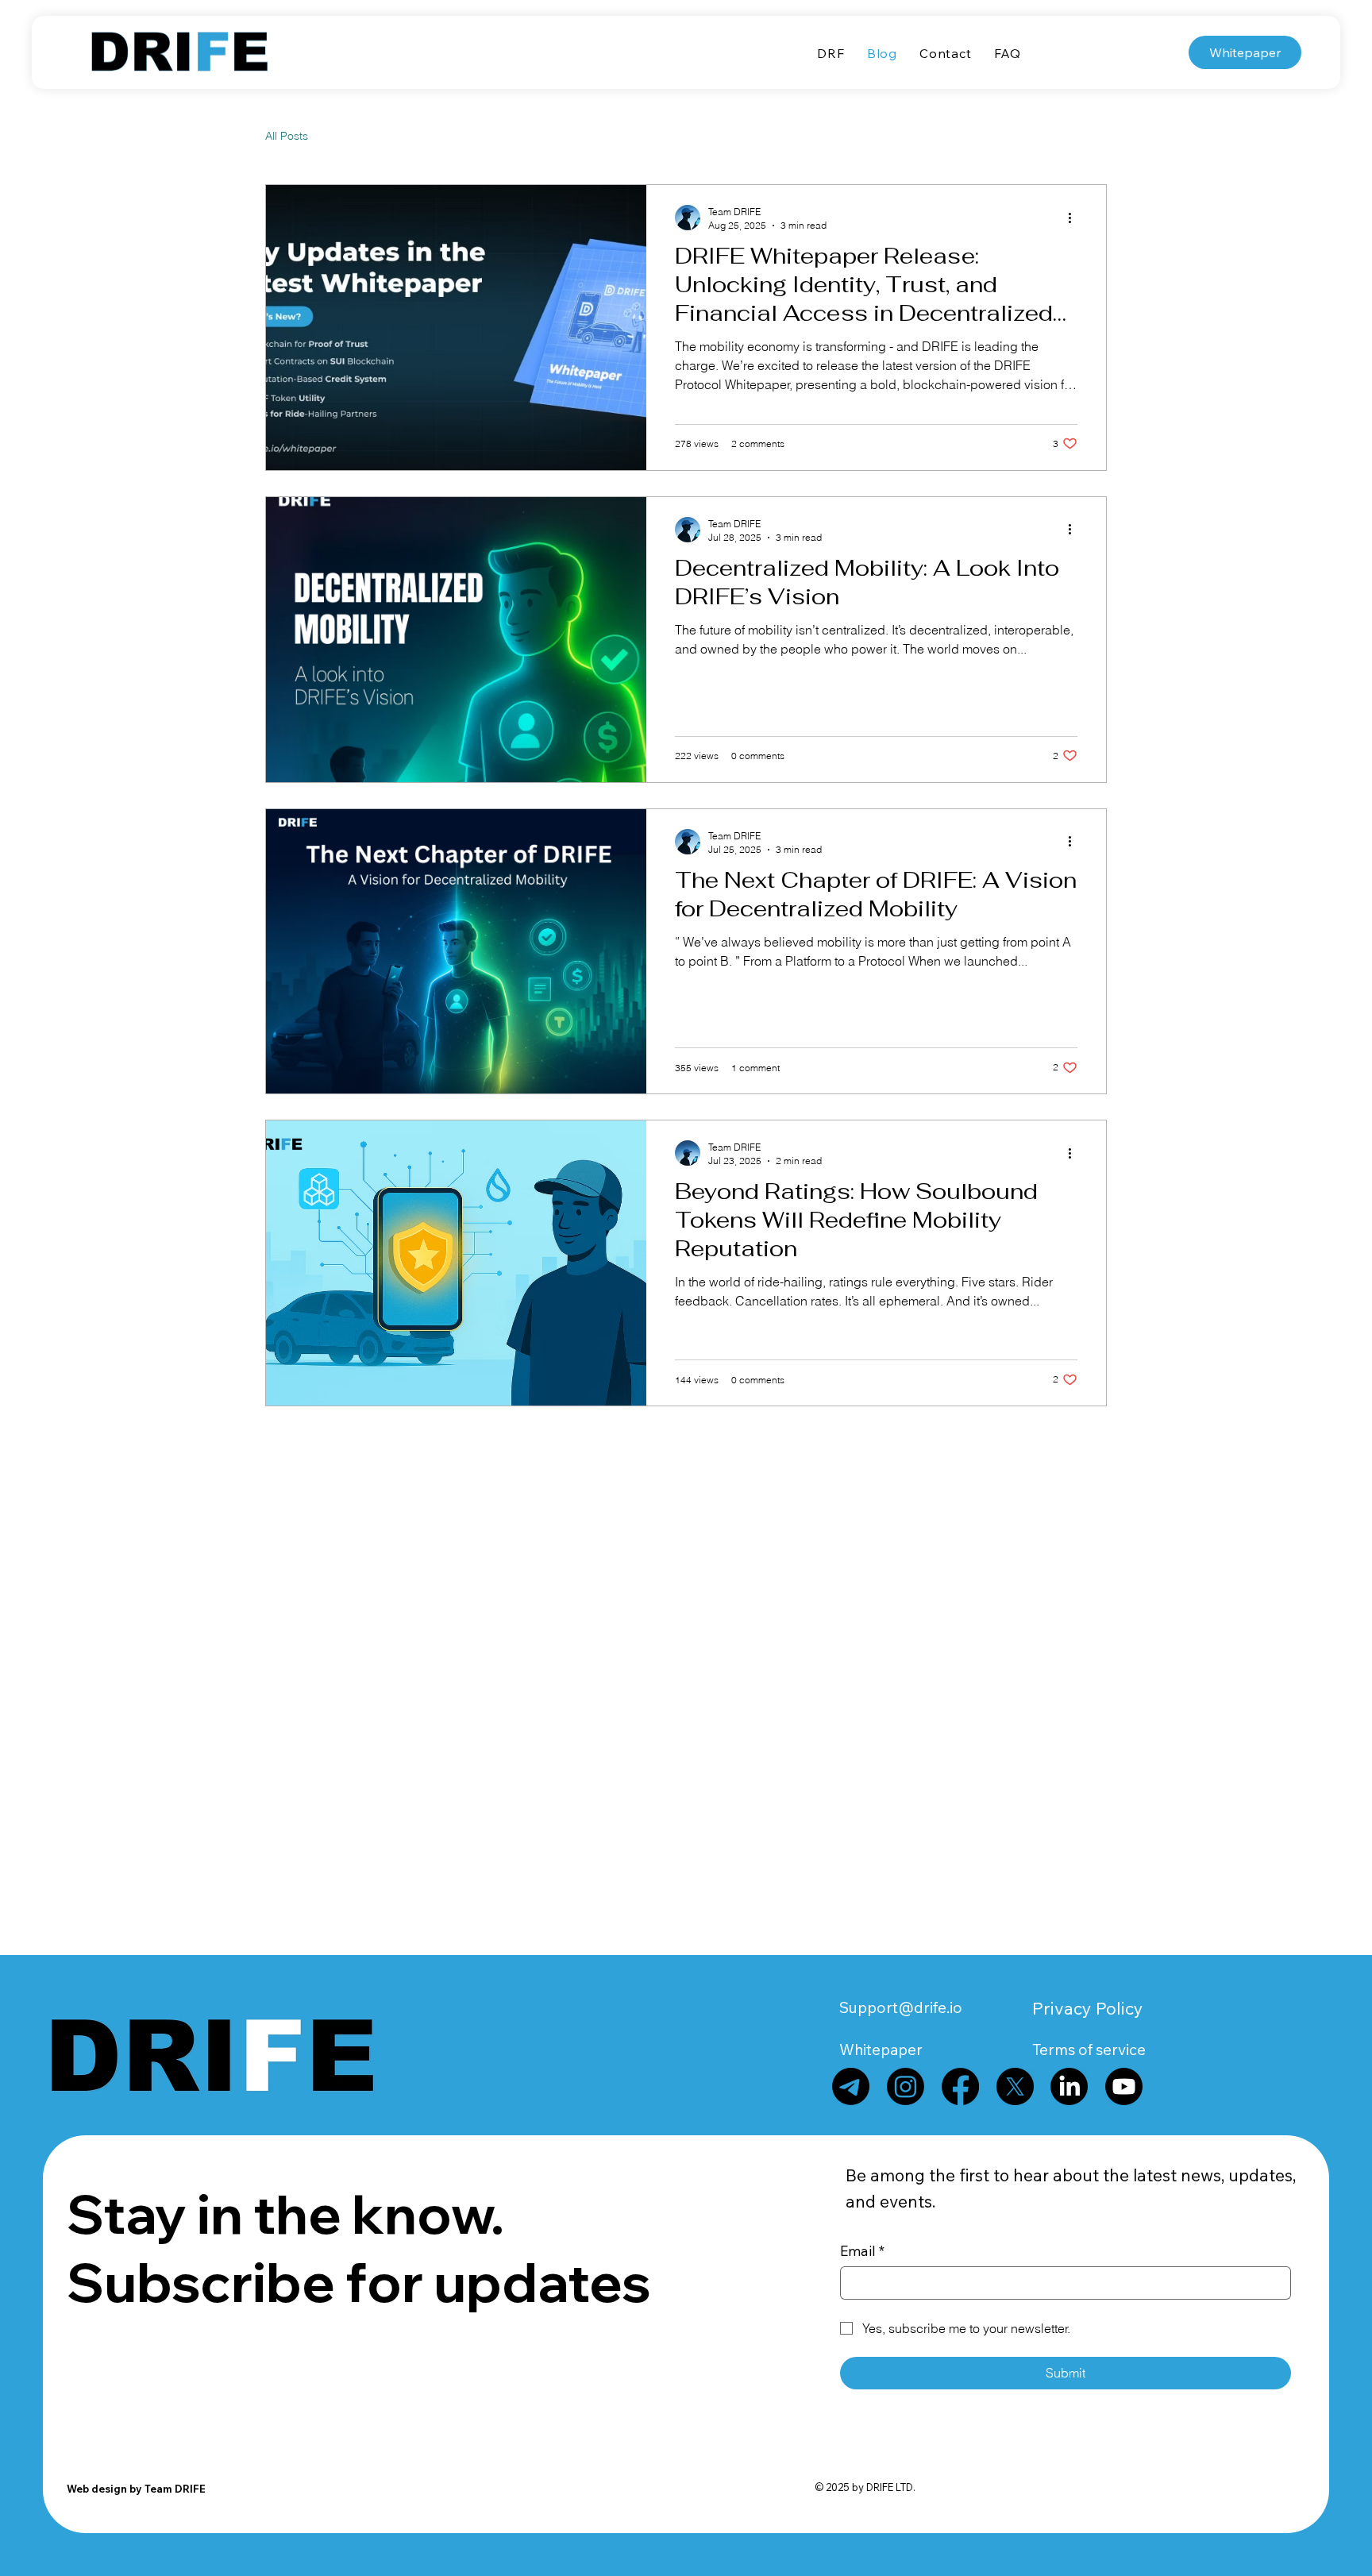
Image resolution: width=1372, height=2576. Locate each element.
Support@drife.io (901, 2007)
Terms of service (1089, 2050)
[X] (1015, 2086)
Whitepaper (881, 2050)
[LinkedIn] (1069, 2086)
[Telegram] (851, 2086)
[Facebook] (960, 2086)
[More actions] (1075, 218)
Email (862, 2251)
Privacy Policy (1088, 2008)
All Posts (287, 136)
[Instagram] (906, 2086)
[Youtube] (1124, 2086)
